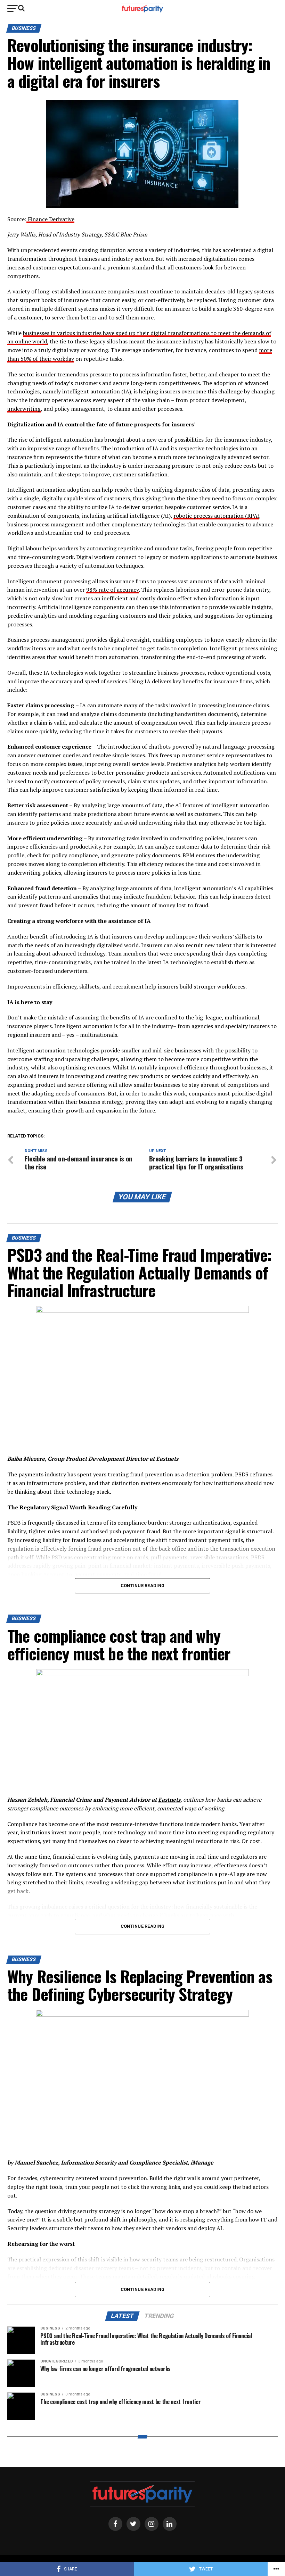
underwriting (24, 409)
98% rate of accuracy (112, 590)
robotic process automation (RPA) (216, 516)
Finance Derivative (50, 219)
